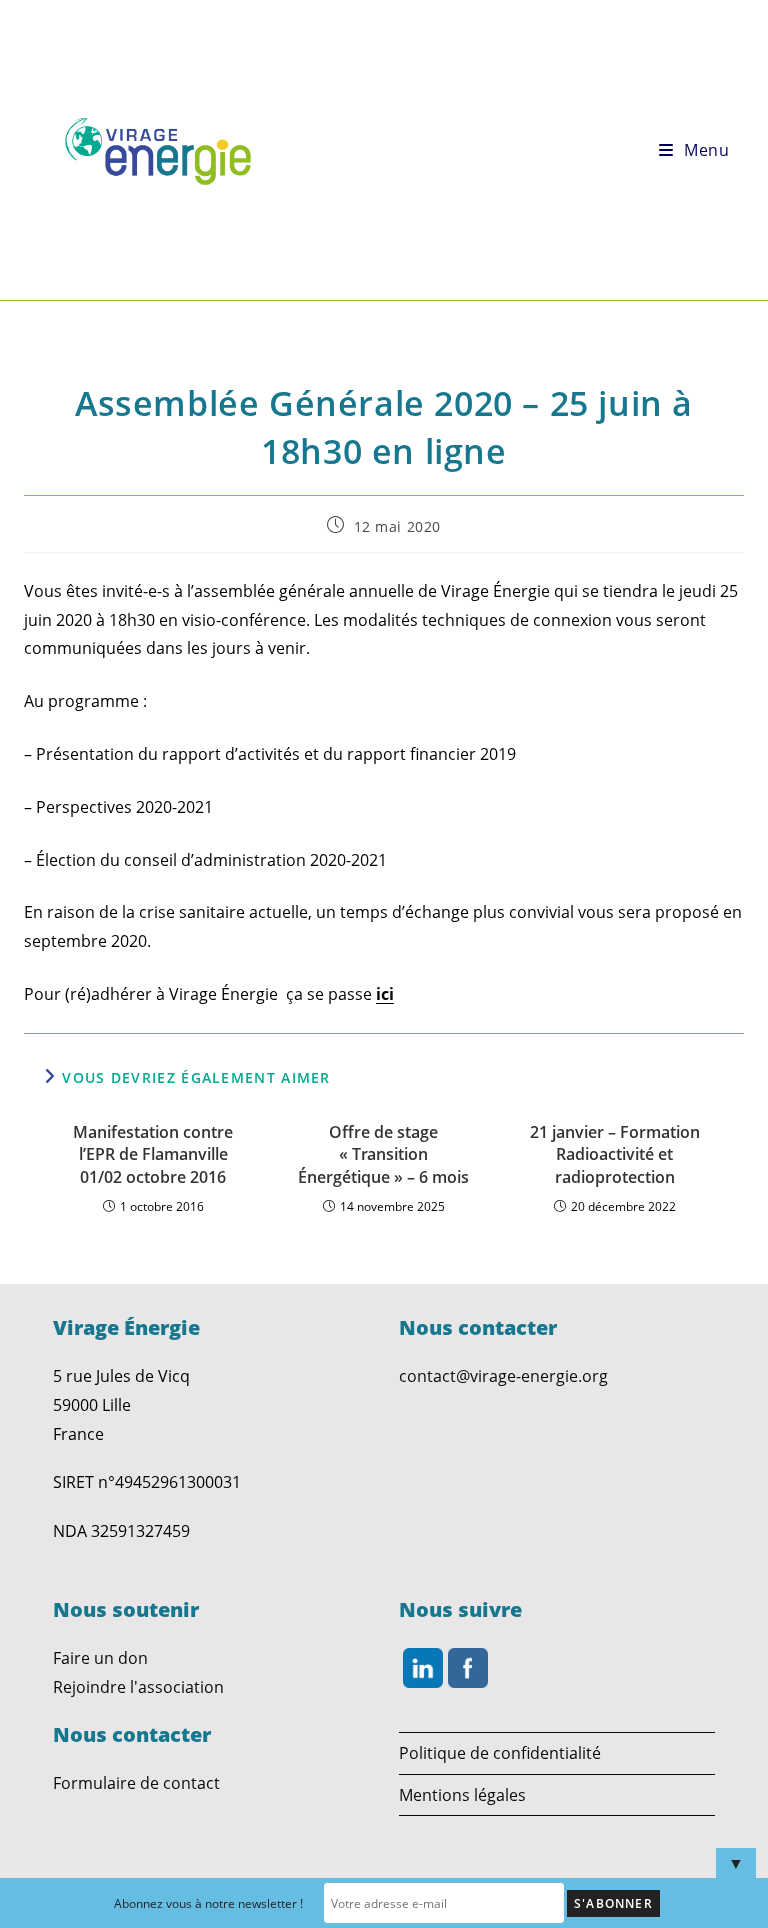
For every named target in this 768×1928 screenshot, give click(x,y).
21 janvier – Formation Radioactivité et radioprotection (615, 1154)
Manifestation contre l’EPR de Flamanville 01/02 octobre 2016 (153, 1154)
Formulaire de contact (136, 1783)
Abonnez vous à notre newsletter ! (208, 1903)
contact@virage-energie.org (503, 1376)
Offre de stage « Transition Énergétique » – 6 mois (383, 1154)
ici (385, 994)
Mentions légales (462, 1795)
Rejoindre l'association (138, 1687)
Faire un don (100, 1658)
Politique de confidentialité (500, 1753)
